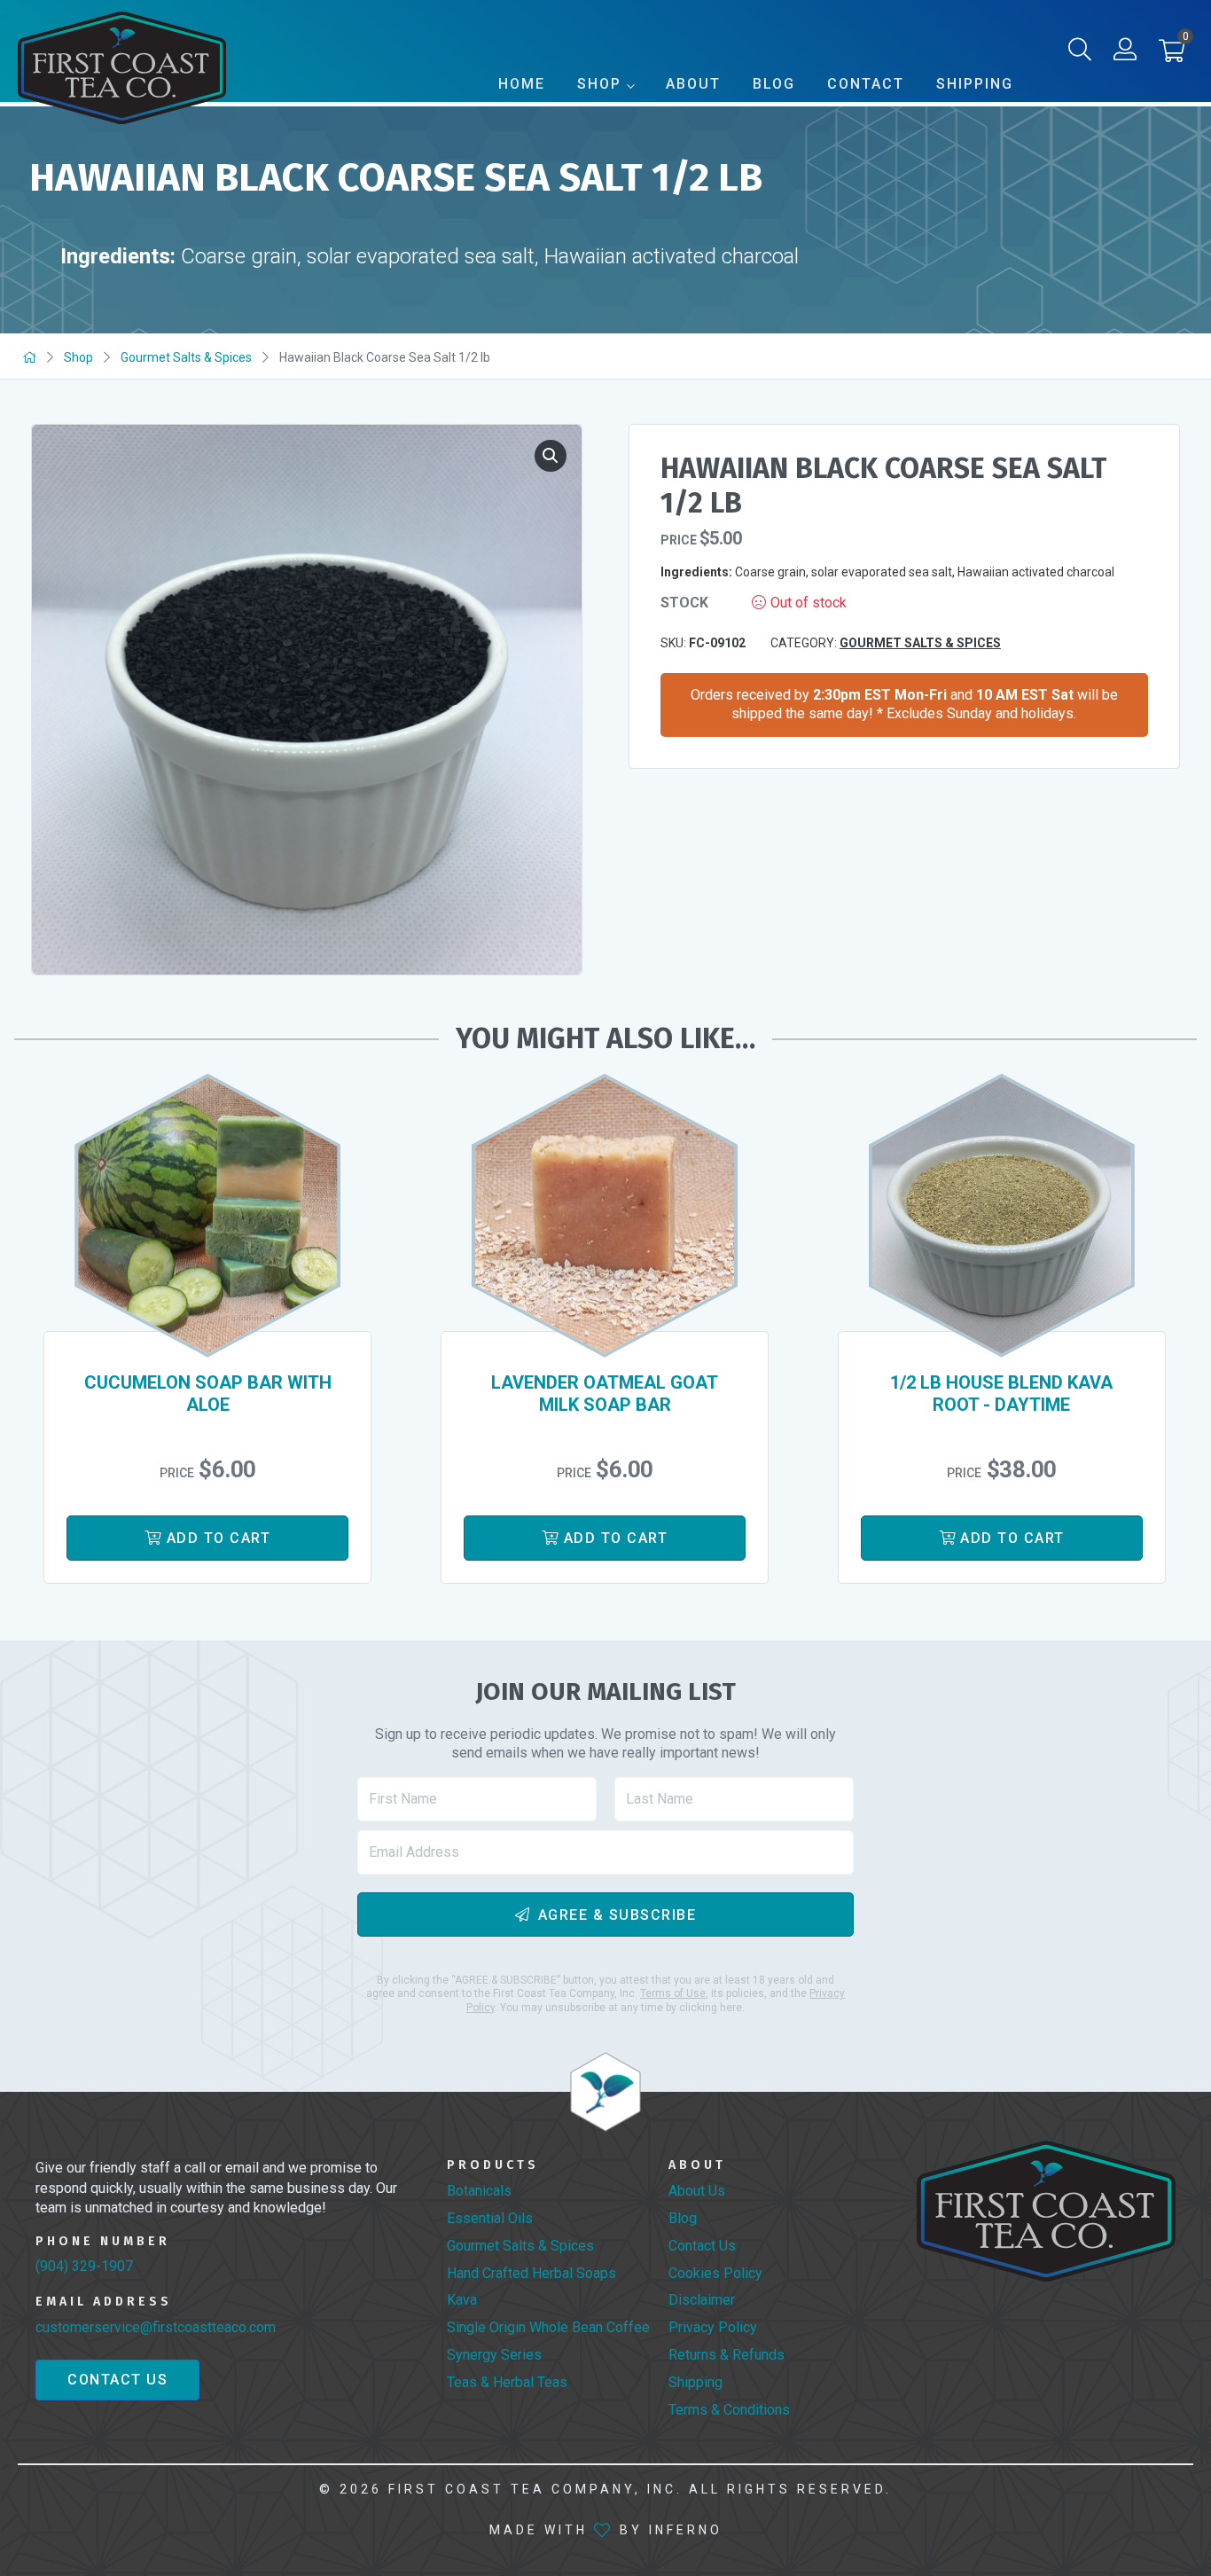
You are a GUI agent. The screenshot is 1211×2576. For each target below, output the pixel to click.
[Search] (1080, 53)
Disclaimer (702, 2300)
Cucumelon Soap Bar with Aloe (208, 1394)
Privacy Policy (713, 2327)
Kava (462, 2300)
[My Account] (1125, 53)
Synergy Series (494, 2355)
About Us (697, 2191)
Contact (866, 84)
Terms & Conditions (729, 2410)
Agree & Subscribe (617, 1914)
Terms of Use (673, 1993)
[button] (1172, 55)
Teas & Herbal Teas (507, 2382)
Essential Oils (490, 2218)
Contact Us (117, 2380)
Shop (599, 84)
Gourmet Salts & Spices (186, 357)
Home (522, 84)
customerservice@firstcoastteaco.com (156, 2327)
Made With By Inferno (606, 2530)
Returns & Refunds (727, 2355)
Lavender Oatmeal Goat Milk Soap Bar (605, 1394)
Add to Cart (219, 1538)
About (693, 84)
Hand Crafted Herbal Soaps (531, 2273)
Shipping (975, 84)
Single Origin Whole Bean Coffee (548, 2327)
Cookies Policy (715, 2273)
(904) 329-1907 (84, 2266)
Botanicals (479, 2191)
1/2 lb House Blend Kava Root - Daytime (1001, 1394)
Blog (774, 84)
